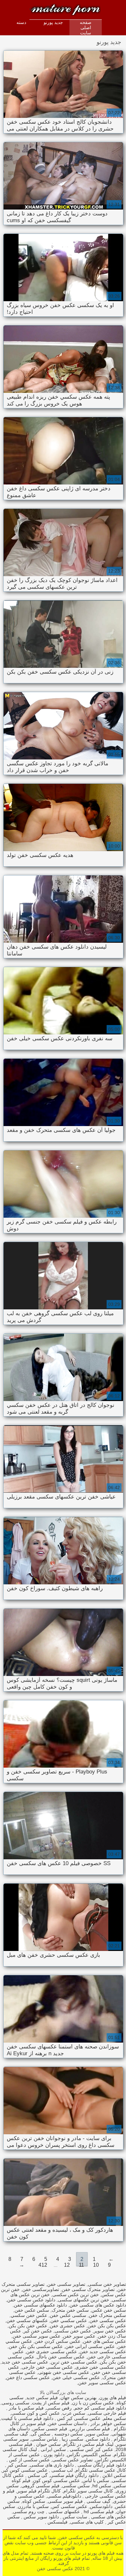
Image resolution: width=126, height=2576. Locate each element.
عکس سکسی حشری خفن (52, 2352)
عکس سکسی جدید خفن (103, 2352)
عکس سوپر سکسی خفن (37, 2336)
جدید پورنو (53, 22)
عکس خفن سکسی (73, 2331)
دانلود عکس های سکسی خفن (98, 2305)
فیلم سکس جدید (42, 2398)
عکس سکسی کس (69, 2506)
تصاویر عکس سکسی (73, 2460)
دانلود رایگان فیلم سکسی (74, 2475)
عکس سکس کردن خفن (58, 2341)
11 (81, 2265)
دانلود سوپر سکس (41, 2517)
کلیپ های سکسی (87, 2522)
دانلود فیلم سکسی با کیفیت (27, 2418)
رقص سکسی (59, 2408)
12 (67, 2265)
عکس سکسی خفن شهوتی (64, 2372)
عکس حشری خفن (67, 2326)
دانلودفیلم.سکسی (64, 2496)
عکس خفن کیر (38, 2331)
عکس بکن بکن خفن (107, 2326)
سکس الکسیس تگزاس (89, 2455)
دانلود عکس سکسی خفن (31, 2300)
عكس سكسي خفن (69, 2320)
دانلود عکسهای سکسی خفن (40, 2305)
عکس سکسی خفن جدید (25, 2362)
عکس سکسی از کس (29, 2460)
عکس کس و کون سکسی (36, 2413)
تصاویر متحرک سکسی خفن (88, 2289)
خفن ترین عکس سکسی (76, 2295)
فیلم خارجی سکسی (107, 2413)
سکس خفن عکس (109, 2310)
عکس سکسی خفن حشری (101, 2367)
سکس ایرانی (53, 2449)
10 (96, 2265)
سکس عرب (74, 2413)
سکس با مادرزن (33, 2506)
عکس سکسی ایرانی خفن (90, 2346)
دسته (21, 22)
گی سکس (37, 2475)
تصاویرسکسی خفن (41, 2289)
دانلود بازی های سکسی (52, 2465)
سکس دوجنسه (68, 2434)
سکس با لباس (96, 2480)
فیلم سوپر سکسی (65, 2501)
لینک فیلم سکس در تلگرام (88, 2444)
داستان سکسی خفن (67, 2423)
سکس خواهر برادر (108, 2423)
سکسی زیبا (72, 2439)
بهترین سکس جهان (79, 2398)
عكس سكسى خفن (108, 2320)
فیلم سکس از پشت (51, 2403)
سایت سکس (74, 2517)
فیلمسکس (57, 2522)
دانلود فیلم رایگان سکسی (101, 2465)
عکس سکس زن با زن (93, 2403)
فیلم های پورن (113, 2398)
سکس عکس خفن (32, 2310)
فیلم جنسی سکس (50, 2429)
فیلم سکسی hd (98, 2512)
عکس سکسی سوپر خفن (102, 2383)
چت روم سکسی (29, 2512)
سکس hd (102, 2486)
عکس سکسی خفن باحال (61, 2357)
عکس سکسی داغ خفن (28, 2377)
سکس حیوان (48, 2444)
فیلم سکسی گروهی (40, 2486)
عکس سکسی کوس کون (56, 2480)
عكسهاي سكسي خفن (27, 2320)
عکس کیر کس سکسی (91, 2449)
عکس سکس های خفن (105, 2341)
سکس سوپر (97, 2434)
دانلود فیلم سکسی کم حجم (100, 2408)
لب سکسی (61, 2470)
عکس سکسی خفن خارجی (47, 2367)
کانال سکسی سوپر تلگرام (88, 2491)
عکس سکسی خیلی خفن (76, 2377)
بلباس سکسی (45, 2439)
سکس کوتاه (34, 2501)
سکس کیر (17, 2465)
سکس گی (41, 2434)
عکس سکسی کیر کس (78, 2418)
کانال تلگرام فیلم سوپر (39, 2491)
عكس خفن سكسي (29, 2315)
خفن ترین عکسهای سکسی (84, 2300)
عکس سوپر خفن (79, 2336)
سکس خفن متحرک (70, 2310)
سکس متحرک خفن (107, 2315)
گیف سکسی (98, 2501)
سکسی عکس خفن (68, 2315)
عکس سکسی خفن (48, 7)
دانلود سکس (98, 2439)
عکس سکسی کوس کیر (25, 2470)
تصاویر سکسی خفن (66, 2284)
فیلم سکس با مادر (26, 2408)
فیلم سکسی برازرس (90, 2429)
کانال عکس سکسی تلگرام (101, 2470)
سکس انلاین (114, 2475)
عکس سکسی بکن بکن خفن (36, 2346)
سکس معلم (115, 2418)
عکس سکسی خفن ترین (74, 2362)
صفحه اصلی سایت (86, 28)
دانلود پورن (53, 2455)
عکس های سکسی (108, 2517)
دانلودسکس (101, 2506)
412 (43, 2265)
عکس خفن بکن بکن (28, 2326)
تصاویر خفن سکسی (107, 2284)
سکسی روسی (16, 2403)
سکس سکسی (76, 2486)
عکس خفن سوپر (110, 2331)
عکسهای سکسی (63, 2512)
